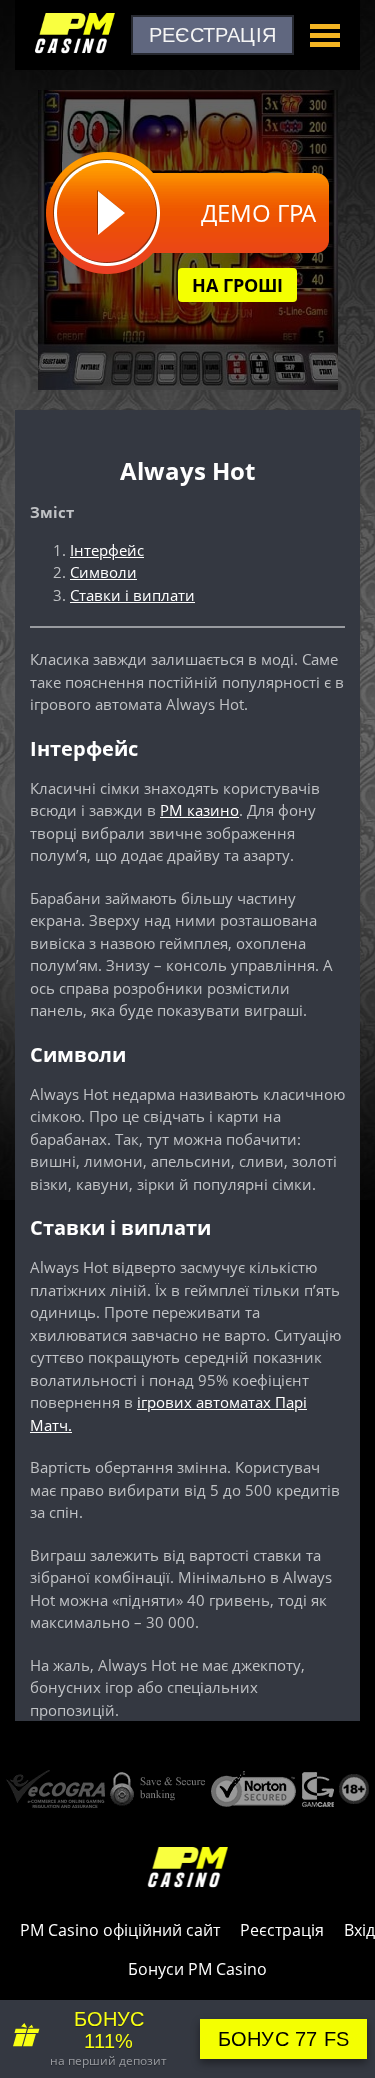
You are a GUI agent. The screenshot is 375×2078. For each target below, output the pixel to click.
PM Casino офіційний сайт (120, 1930)
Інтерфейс (107, 550)
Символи (103, 572)
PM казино (199, 810)
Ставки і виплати (132, 595)
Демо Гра (258, 212)
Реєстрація (212, 35)
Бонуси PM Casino (197, 1969)
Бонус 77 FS (283, 2039)
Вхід (359, 1930)
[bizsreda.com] (75, 51)
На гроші (237, 285)
